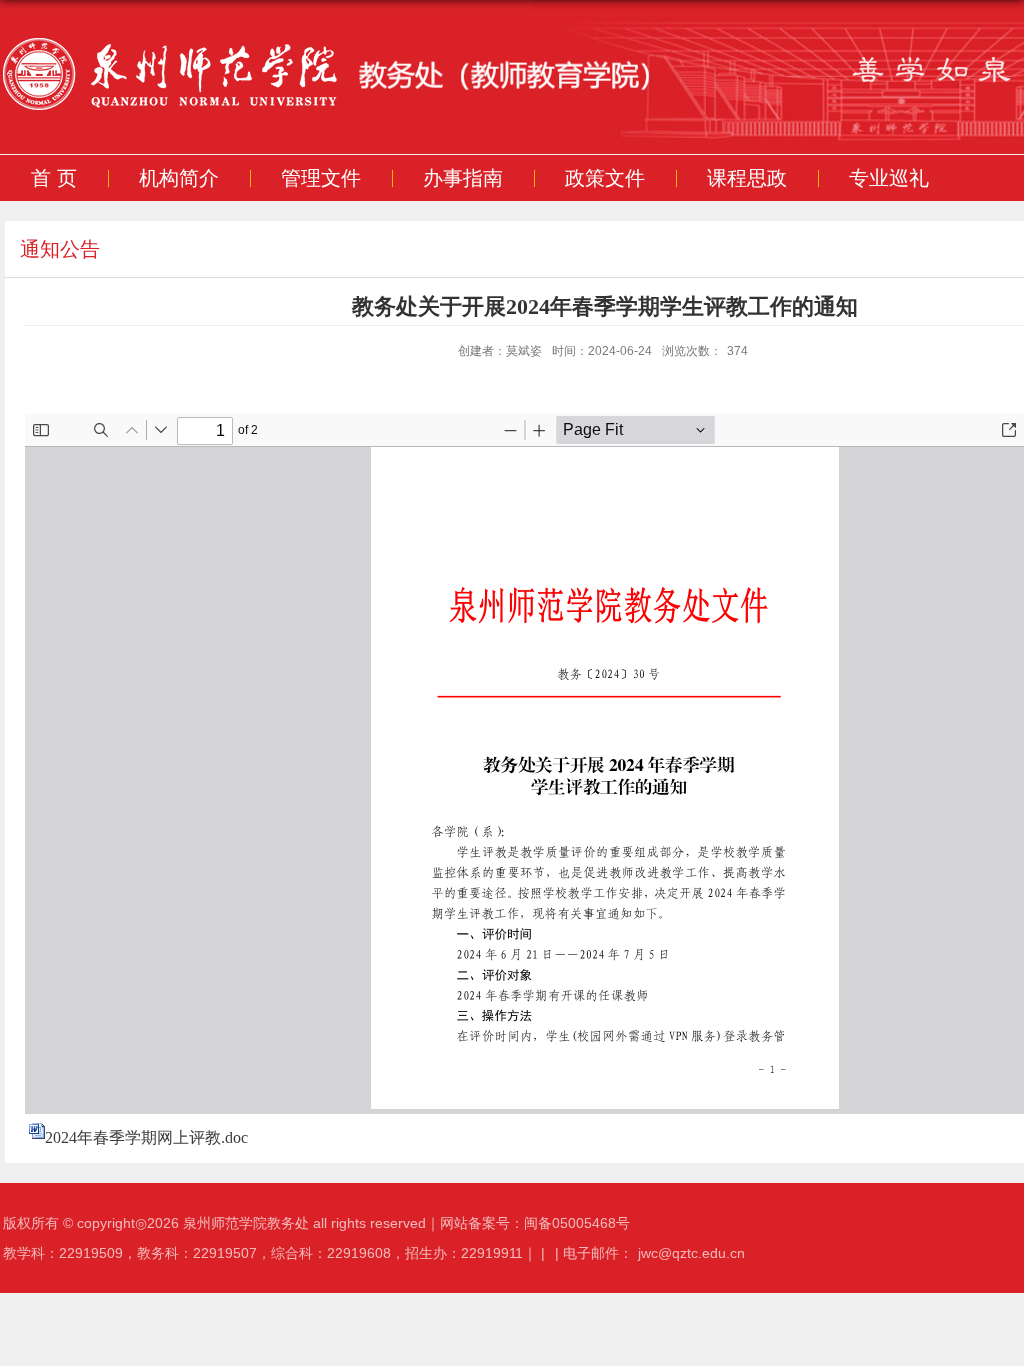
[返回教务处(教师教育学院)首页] (385, 77)
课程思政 (747, 178)
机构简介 (179, 178)
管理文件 (321, 178)
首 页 (54, 178)
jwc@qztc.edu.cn (691, 1253)
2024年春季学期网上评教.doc (146, 1137)
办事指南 (463, 178)
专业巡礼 (889, 178)
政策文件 (605, 178)
